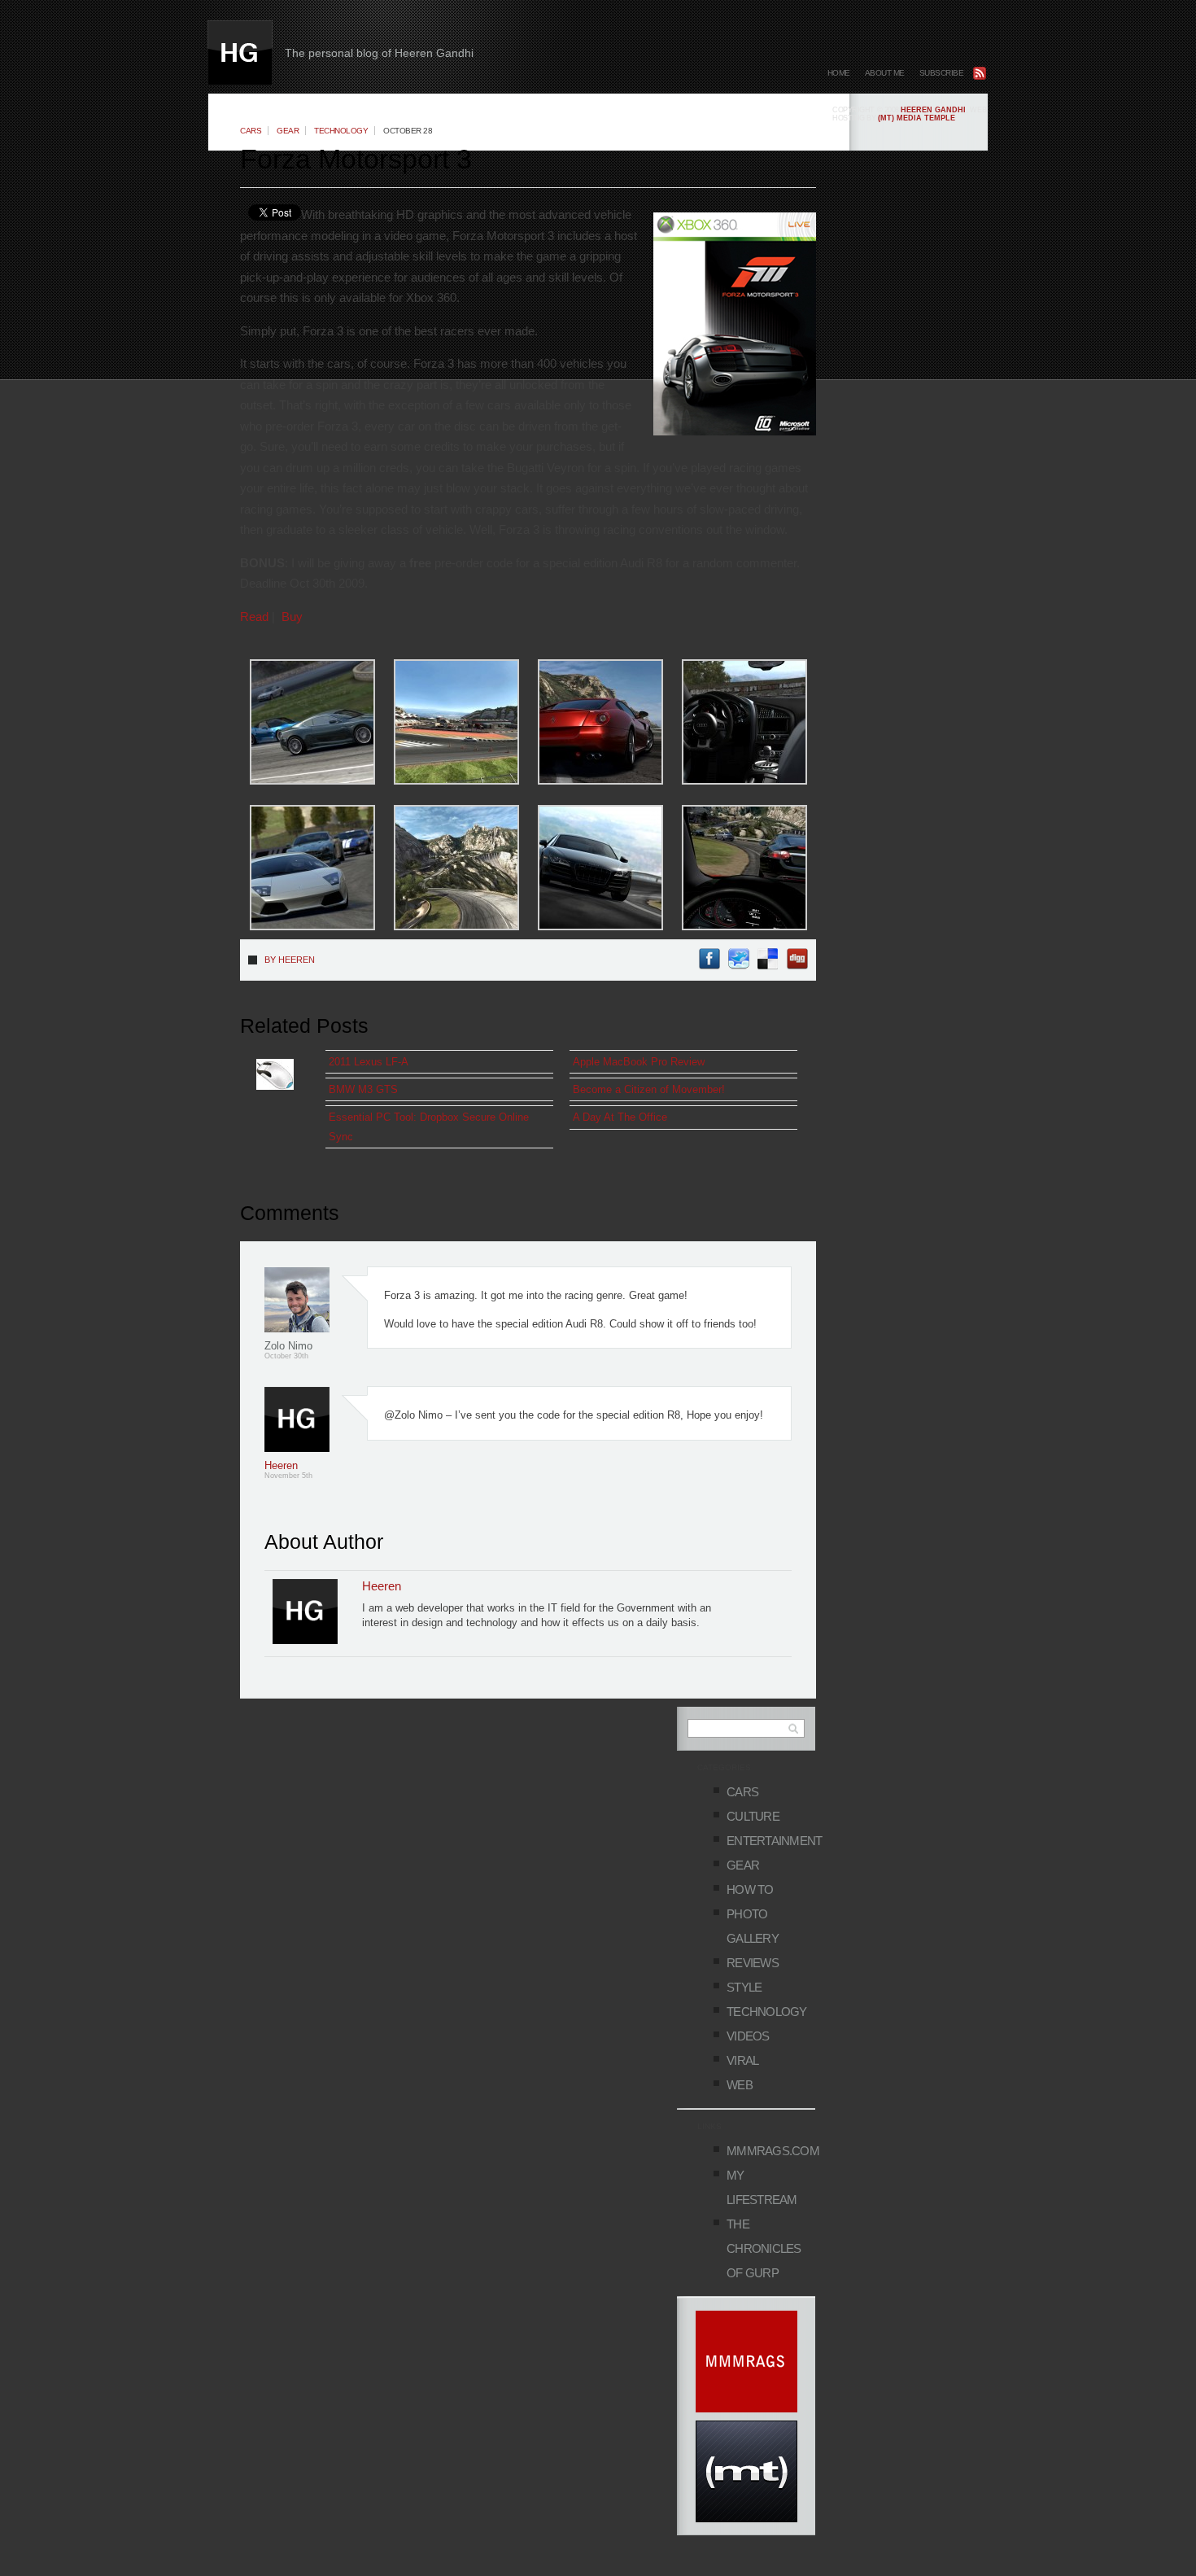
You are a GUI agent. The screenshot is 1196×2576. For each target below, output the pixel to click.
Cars (251, 131)
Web (740, 2085)
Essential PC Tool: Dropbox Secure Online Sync (429, 1126)
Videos (748, 2036)
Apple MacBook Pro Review (639, 1062)
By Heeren (290, 960)
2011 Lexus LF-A (369, 1062)
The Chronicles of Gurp (764, 2248)
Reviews (753, 1963)
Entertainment (774, 1841)
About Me (885, 73)
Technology (341, 131)
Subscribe (942, 73)
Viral (742, 2060)
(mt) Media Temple (917, 118)
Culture (753, 1816)
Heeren (281, 1465)
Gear (288, 131)
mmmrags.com (773, 2151)
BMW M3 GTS (363, 1089)
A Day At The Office (620, 1117)
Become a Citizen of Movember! (649, 1089)
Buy (292, 617)
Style (744, 1987)
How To (750, 1889)
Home (839, 73)
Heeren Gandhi (933, 110)
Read (254, 617)
